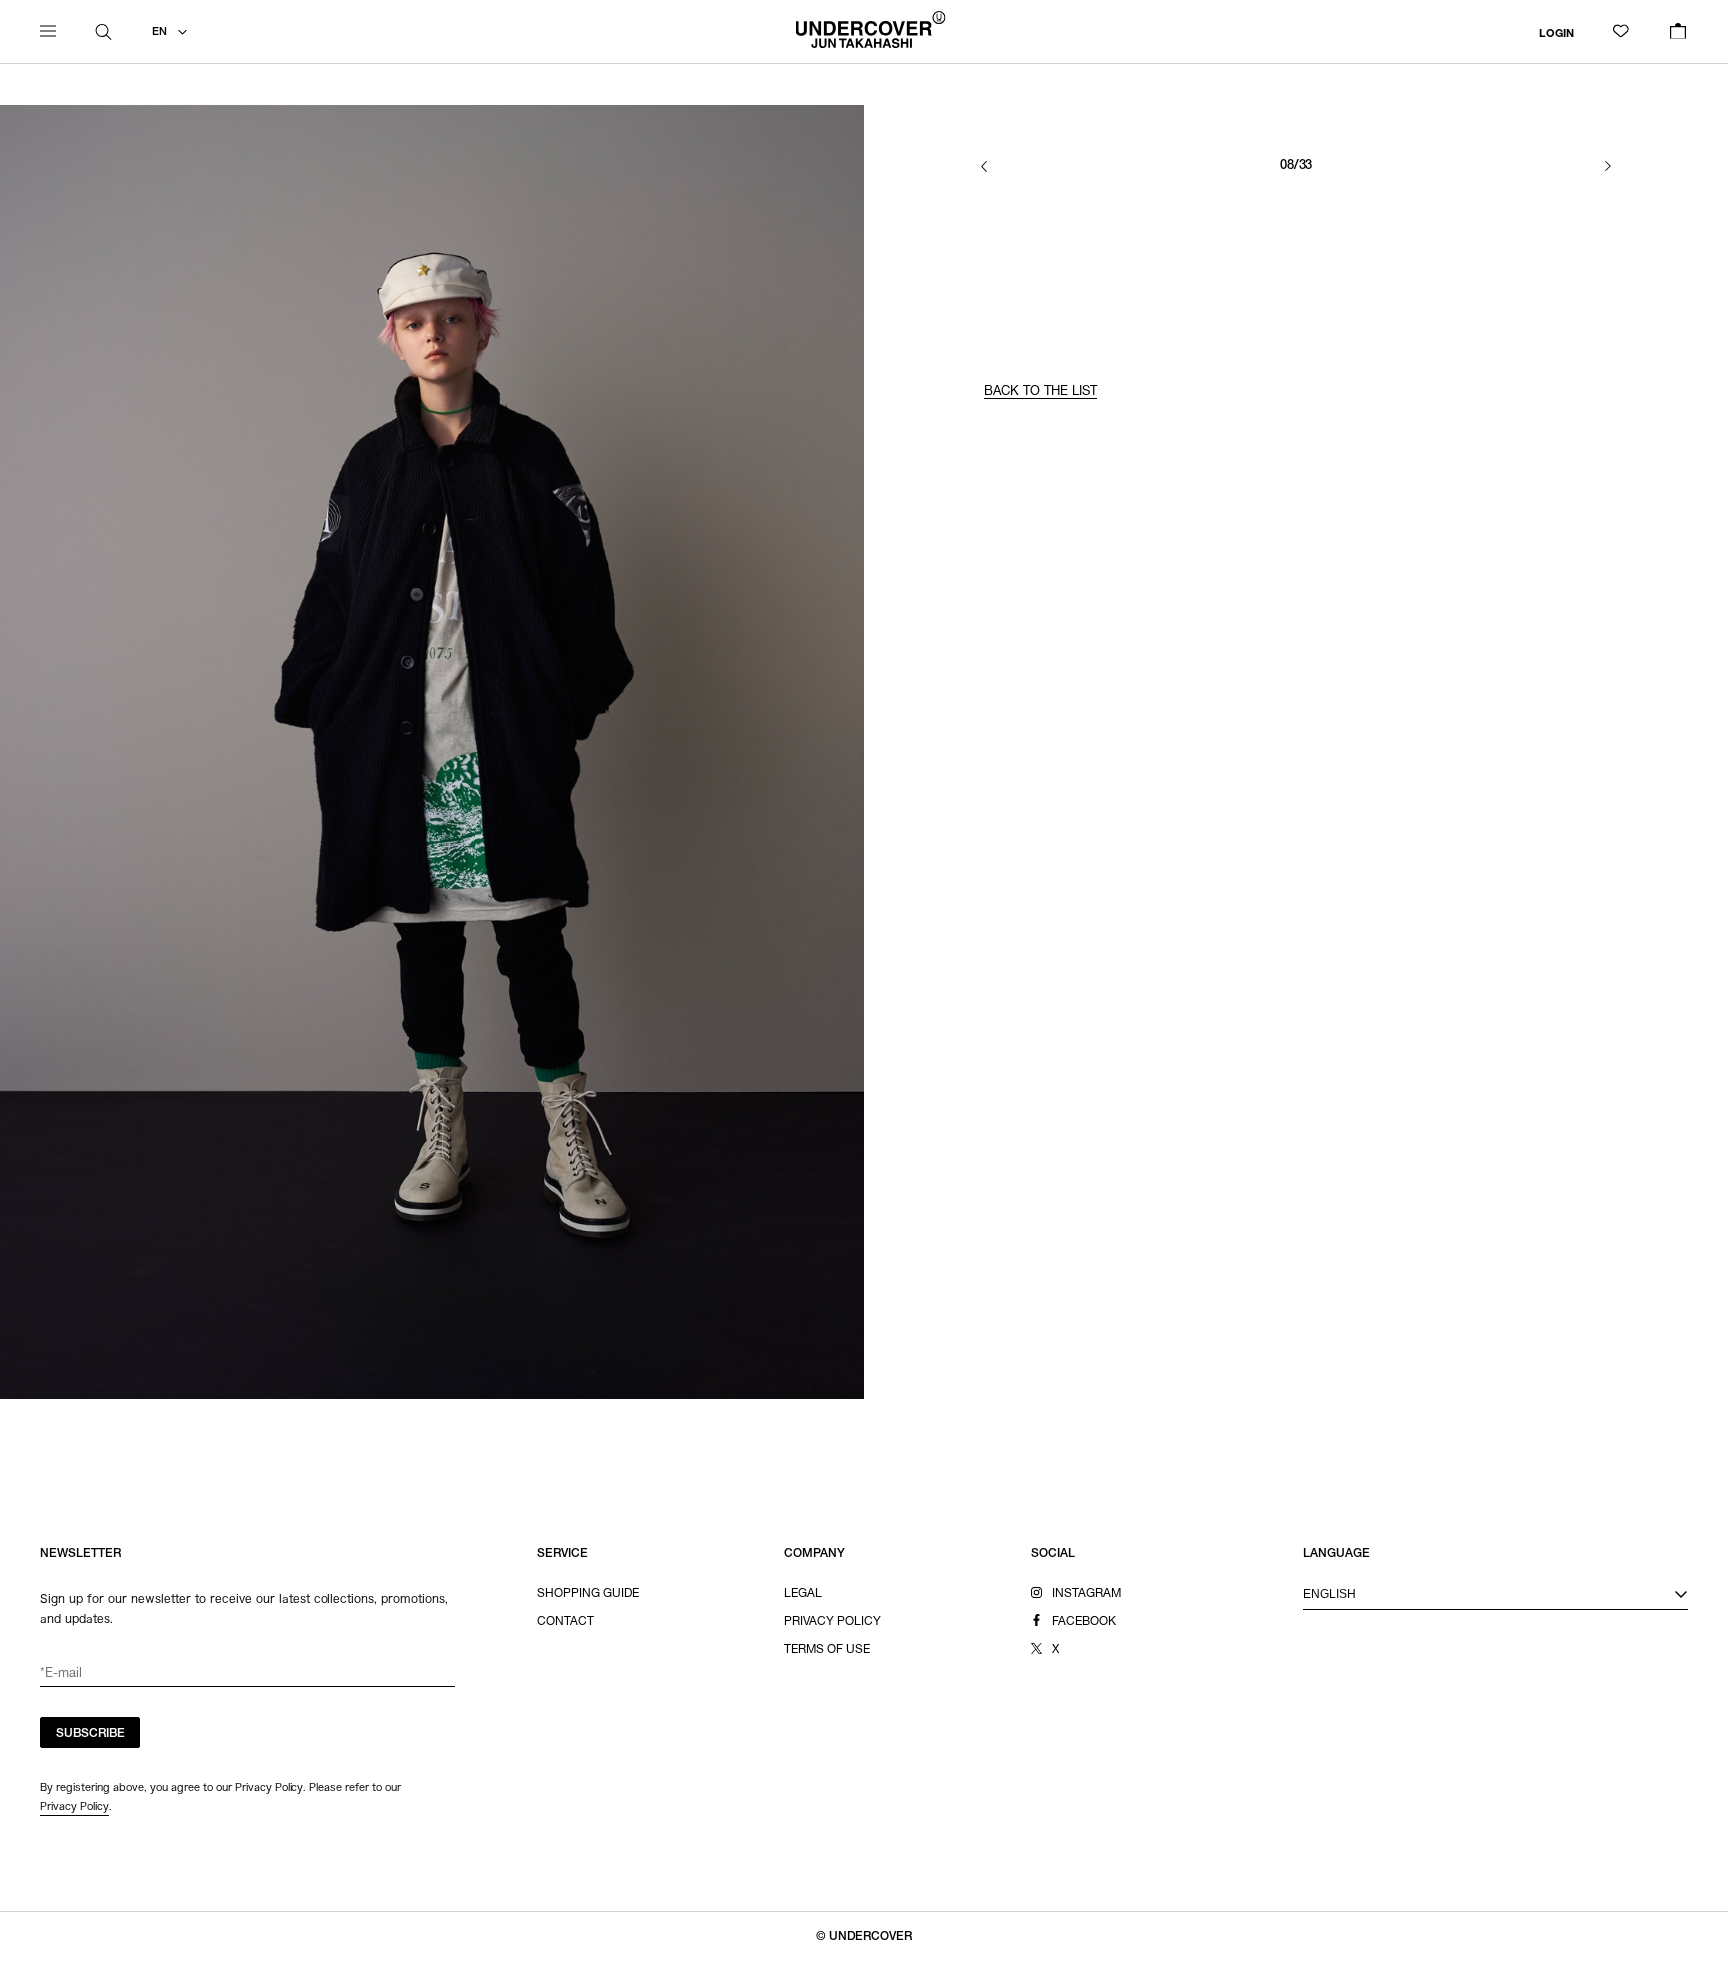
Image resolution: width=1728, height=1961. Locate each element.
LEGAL (803, 1594)
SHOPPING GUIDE (588, 1594)
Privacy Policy (74, 1806)
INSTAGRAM (1086, 1594)
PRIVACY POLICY (832, 1622)
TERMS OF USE (827, 1650)
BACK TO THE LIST (1040, 392)
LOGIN (1556, 33)
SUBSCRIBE (90, 1734)
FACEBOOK (1084, 1622)
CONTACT (565, 1622)
